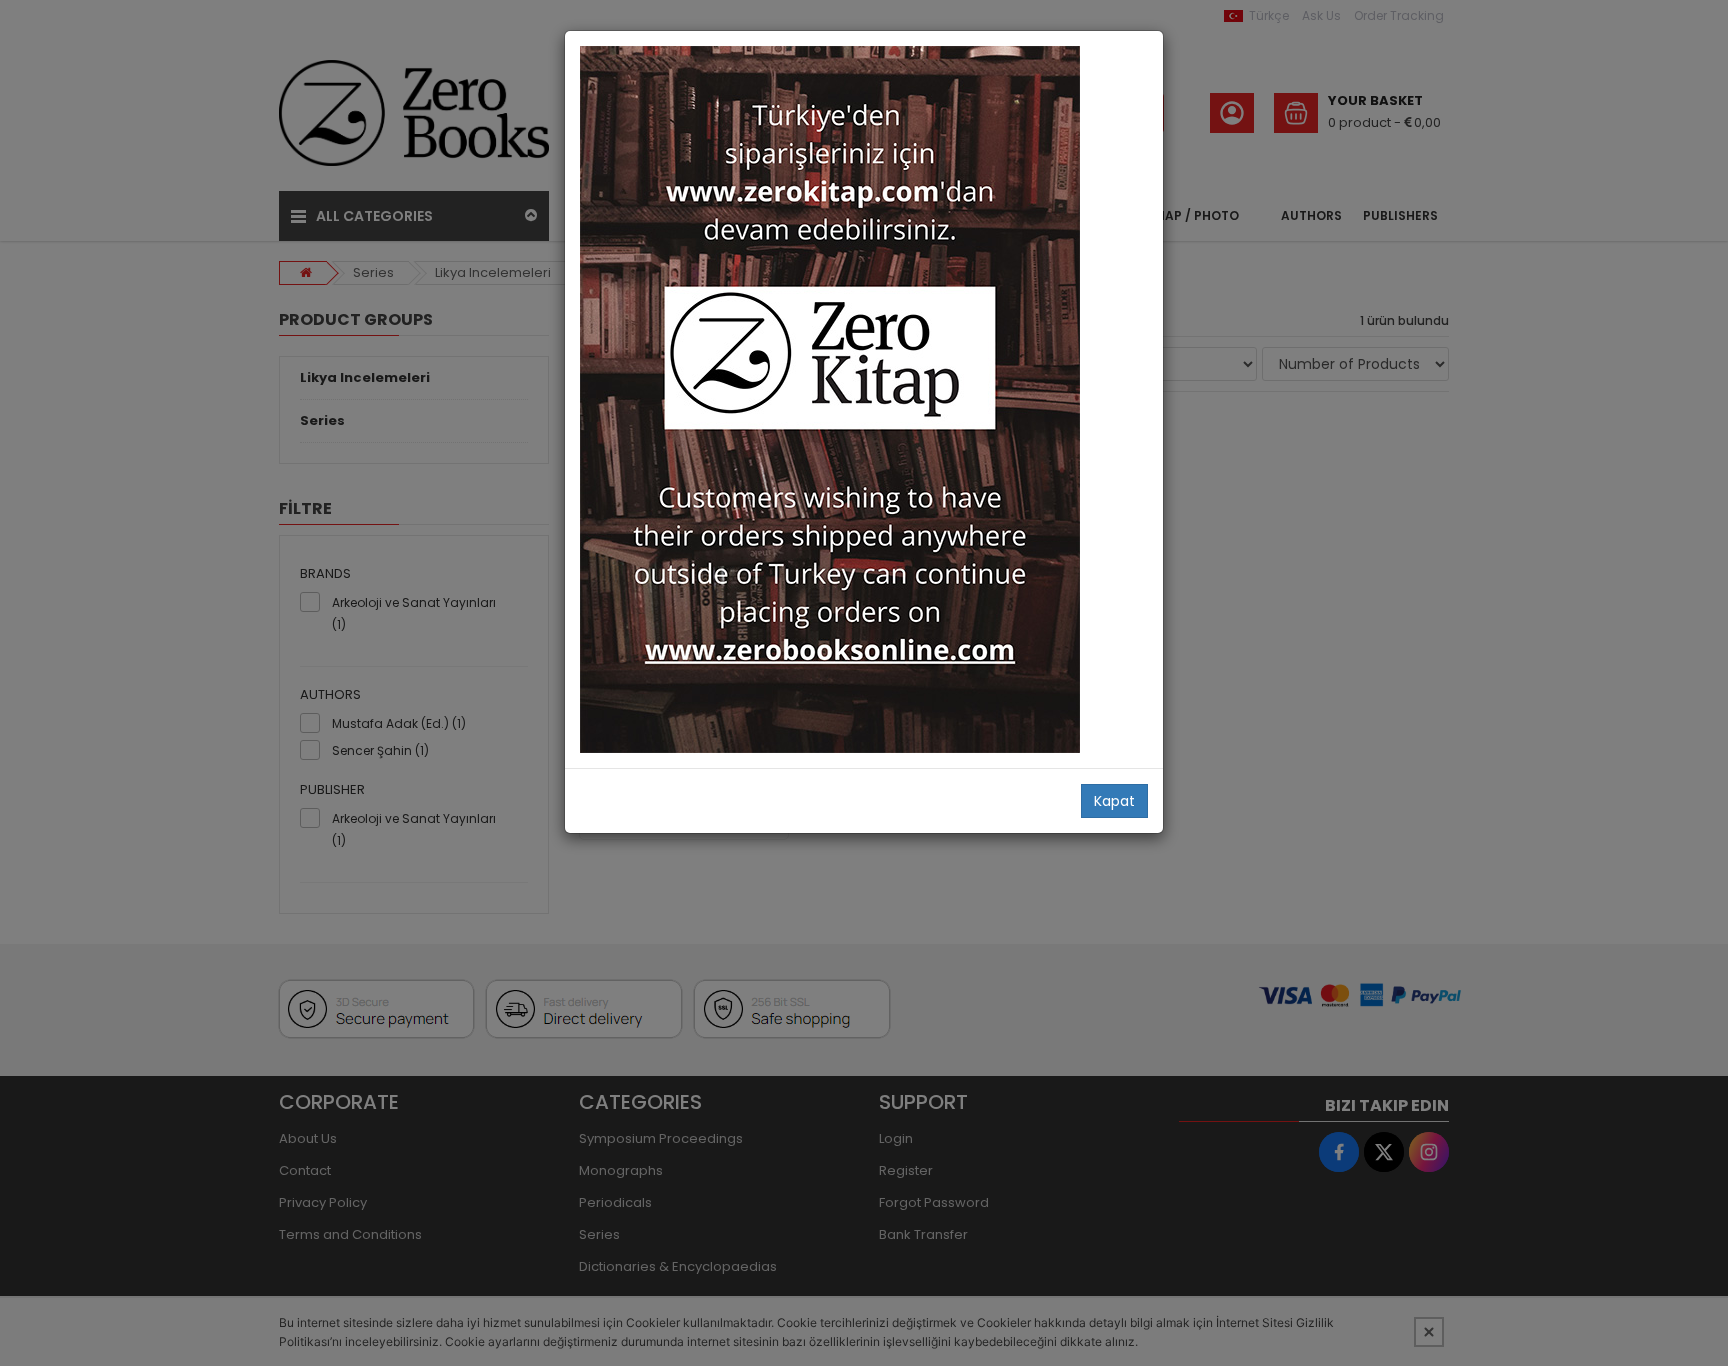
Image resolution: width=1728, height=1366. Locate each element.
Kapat (1114, 801)
